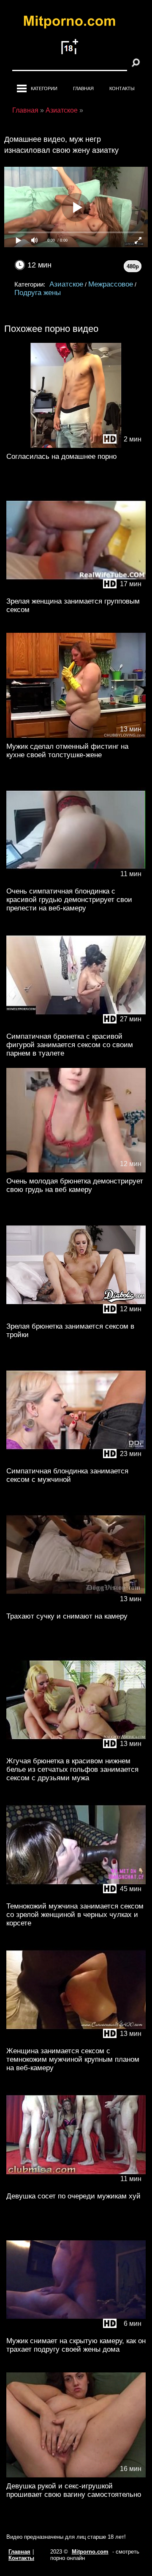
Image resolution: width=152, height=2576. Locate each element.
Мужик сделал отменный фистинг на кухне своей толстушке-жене (67, 751)
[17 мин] (76, 591)
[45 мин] (76, 1896)
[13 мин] (76, 736)
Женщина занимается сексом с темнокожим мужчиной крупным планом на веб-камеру (73, 2059)
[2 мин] (76, 446)
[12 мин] (76, 1171)
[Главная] (76, 23)
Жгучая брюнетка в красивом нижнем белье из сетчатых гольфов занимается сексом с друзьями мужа (72, 1769)
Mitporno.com (90, 2552)
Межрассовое (111, 284)
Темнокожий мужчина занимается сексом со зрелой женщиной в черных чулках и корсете (75, 1915)
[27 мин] (76, 1026)
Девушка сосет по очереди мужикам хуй (73, 2196)
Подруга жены (38, 293)
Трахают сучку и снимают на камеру (67, 1616)
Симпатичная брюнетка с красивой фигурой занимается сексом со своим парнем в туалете (70, 1045)
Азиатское (66, 284)
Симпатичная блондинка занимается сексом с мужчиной (67, 1475)
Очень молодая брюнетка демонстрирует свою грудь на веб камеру (75, 1185)
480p (133, 266)
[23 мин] (76, 1460)
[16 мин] (76, 2475)
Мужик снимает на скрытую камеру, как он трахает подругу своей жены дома (76, 2345)
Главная (83, 88)
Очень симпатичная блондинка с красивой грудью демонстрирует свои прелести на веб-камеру (69, 900)
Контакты (122, 88)
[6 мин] (76, 2330)
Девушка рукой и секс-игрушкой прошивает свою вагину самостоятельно (74, 2490)
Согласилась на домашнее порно (61, 456)
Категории (44, 88)
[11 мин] (76, 881)
